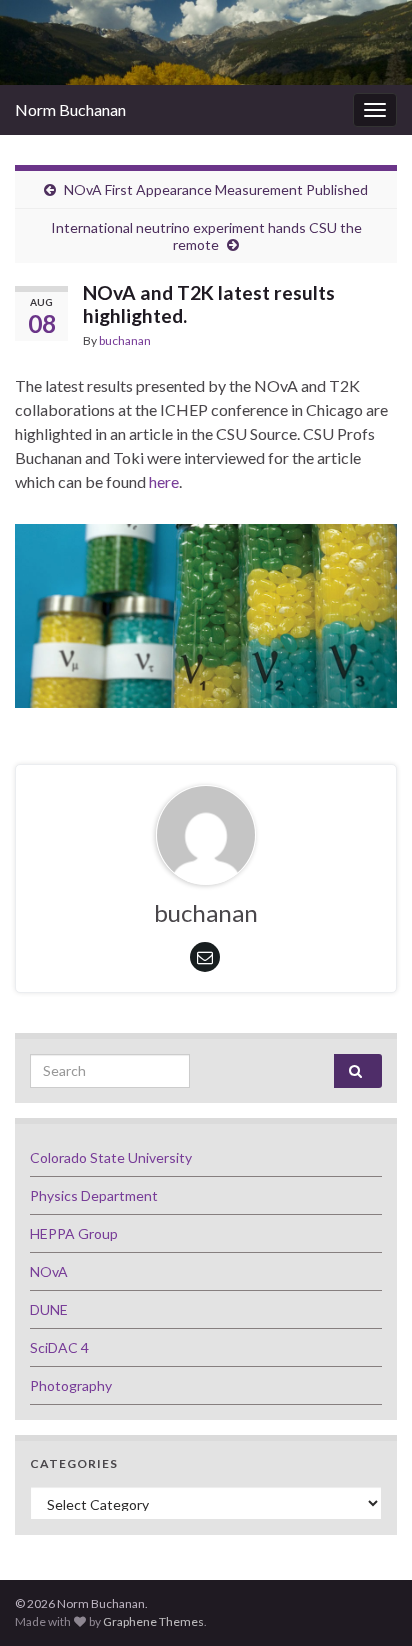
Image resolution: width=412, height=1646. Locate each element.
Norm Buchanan (70, 109)
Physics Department (94, 1195)
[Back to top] (367, 1601)
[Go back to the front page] (206, 42)
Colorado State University (111, 1157)
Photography (71, 1385)
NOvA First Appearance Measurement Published (216, 189)
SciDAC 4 (59, 1347)
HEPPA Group (74, 1233)
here (164, 481)
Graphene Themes (153, 1621)
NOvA (49, 1271)
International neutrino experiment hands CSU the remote (206, 236)
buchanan (125, 340)
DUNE (49, 1309)
